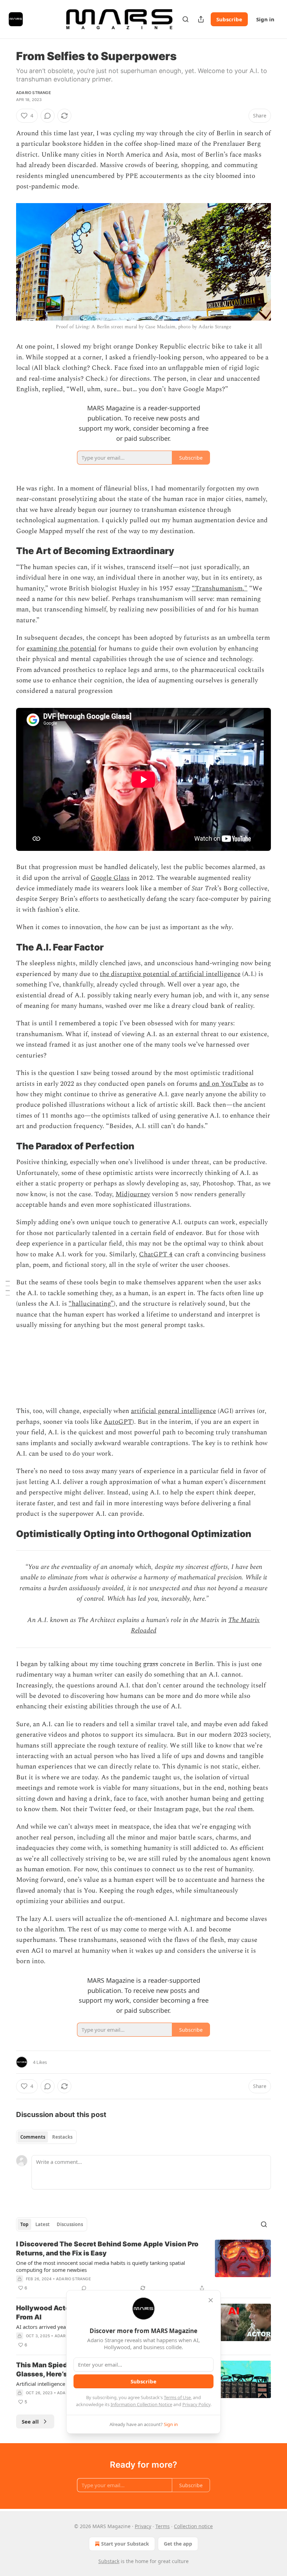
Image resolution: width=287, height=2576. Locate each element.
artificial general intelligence (173, 1411)
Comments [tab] (33, 2137)
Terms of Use (177, 2397)
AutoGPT (118, 1422)
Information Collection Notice (141, 2404)
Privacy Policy (196, 2404)
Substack (109, 2561)
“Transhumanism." (220, 589)
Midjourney (133, 1194)
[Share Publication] (201, 19)
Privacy (143, 2526)
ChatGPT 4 (156, 1254)
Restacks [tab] (62, 2137)
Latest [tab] (43, 2224)
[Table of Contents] (8, 1288)
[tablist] (46, 2137)
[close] (211, 2300)
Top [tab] (24, 2224)
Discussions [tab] (70, 2224)
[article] (143, 2266)
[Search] (185, 19)
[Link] (6, 551)
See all (30, 2421)
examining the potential (62, 649)
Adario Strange (34, 93)
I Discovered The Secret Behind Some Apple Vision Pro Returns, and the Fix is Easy (107, 2249)
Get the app (178, 2544)
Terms (163, 2526)
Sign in (265, 19)
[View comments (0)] (48, 116)
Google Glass (110, 878)
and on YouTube (224, 1084)
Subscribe (229, 19)
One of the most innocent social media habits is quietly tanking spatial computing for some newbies (101, 2266)
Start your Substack (125, 2544)
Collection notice (193, 2526)
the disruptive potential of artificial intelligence (170, 974)
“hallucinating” (91, 1304)
